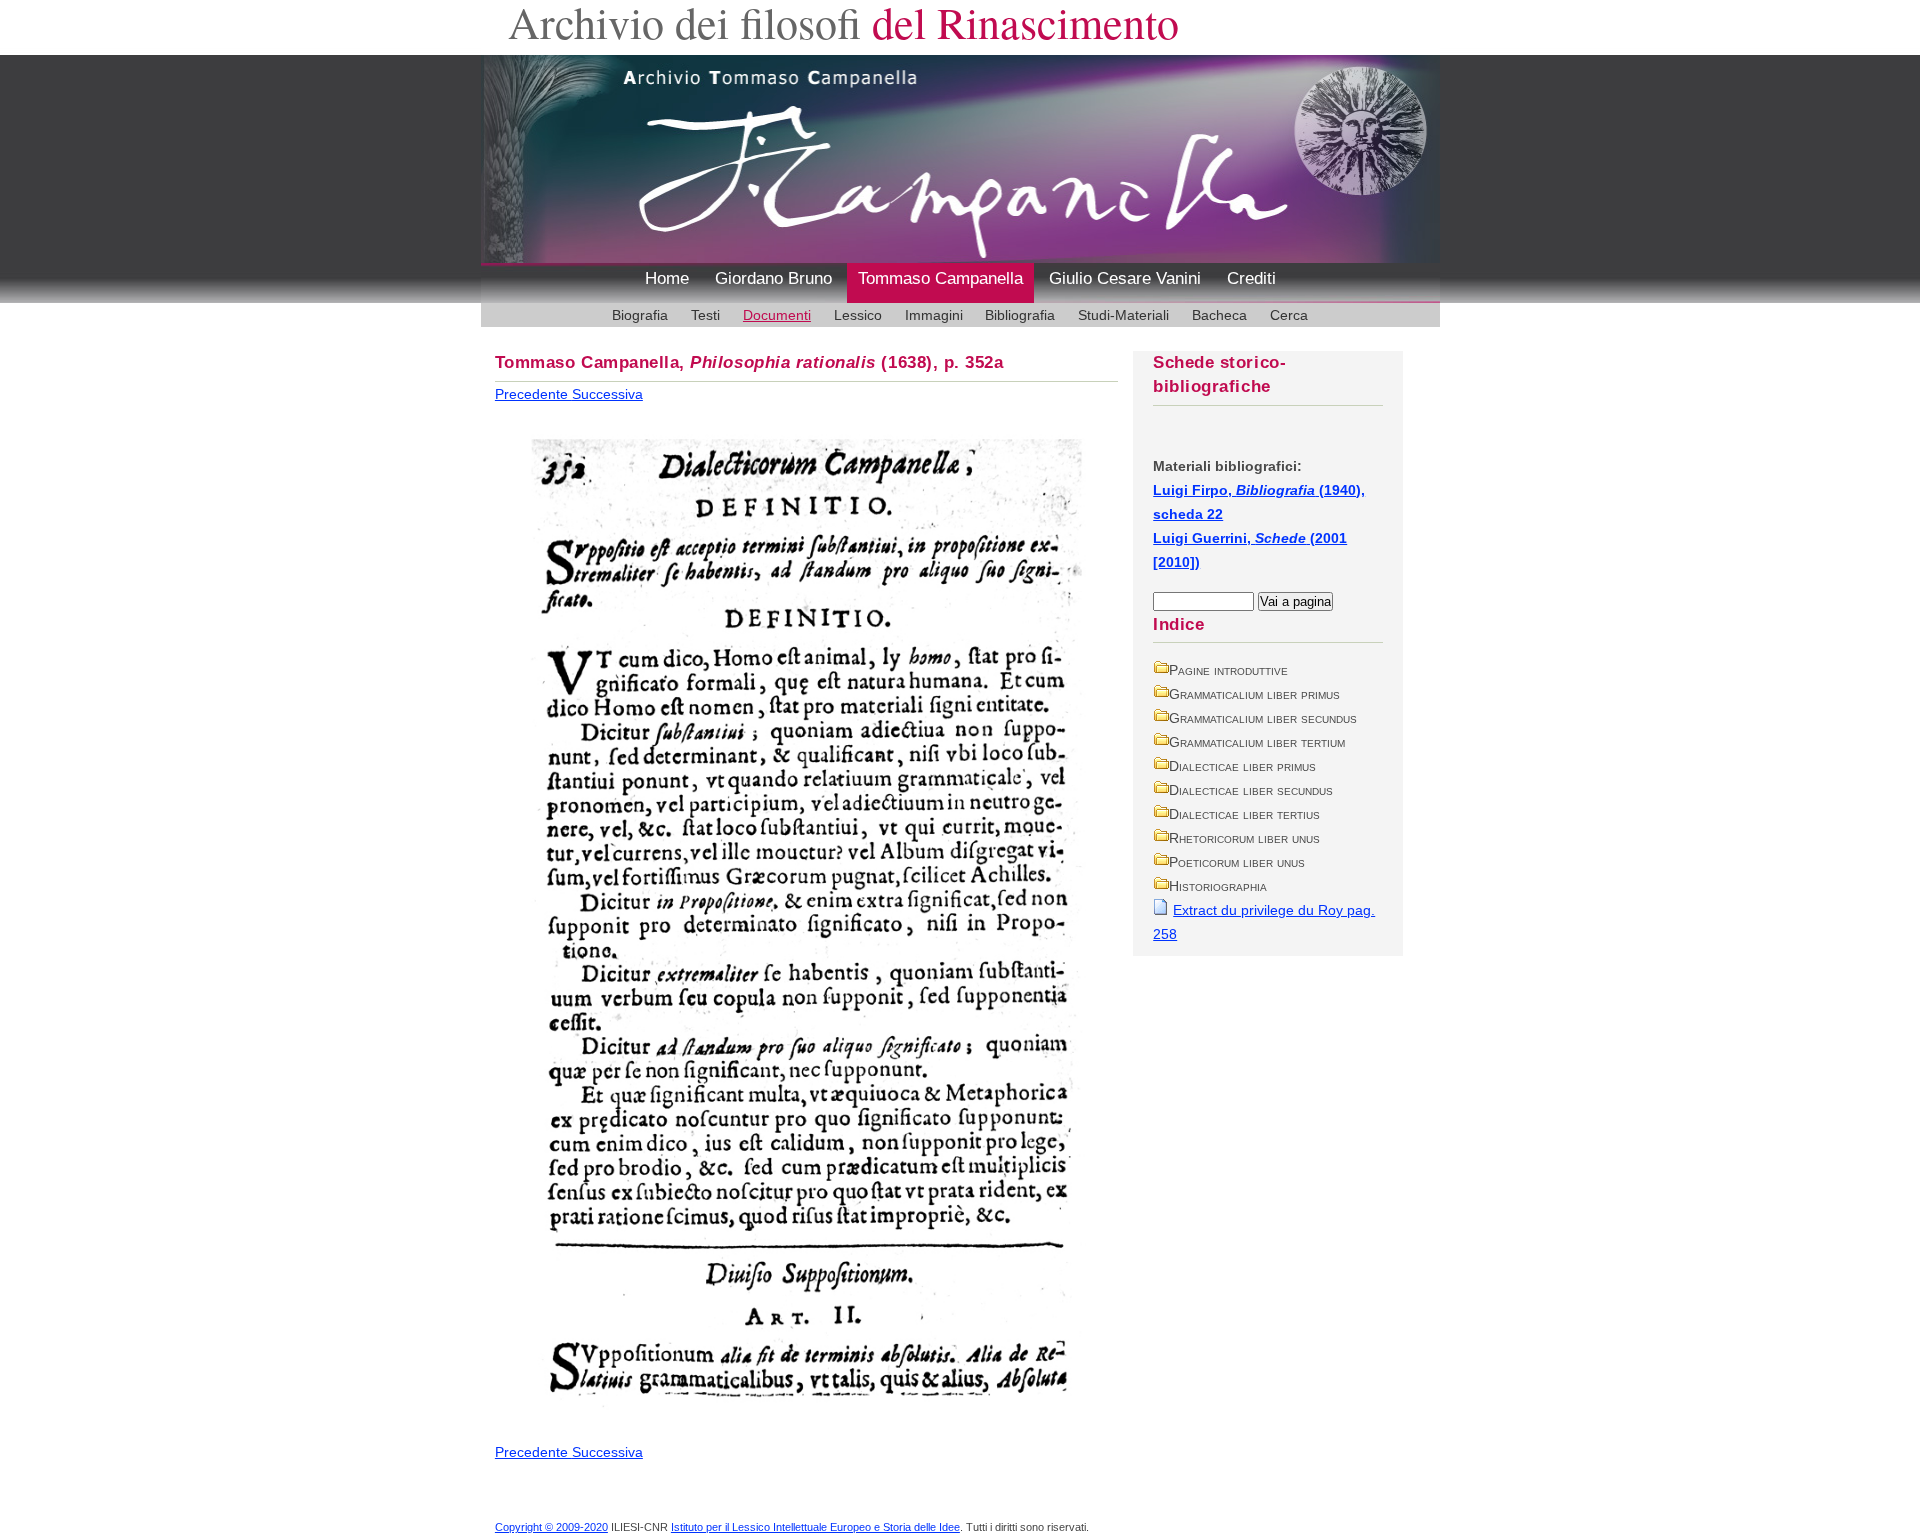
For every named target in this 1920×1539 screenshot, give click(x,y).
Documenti (777, 315)
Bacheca (1219, 315)
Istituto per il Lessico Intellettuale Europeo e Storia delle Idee (815, 1527)
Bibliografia (1020, 315)
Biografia (640, 315)
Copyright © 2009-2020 (551, 1527)
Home (667, 278)
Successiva (607, 394)
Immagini (934, 315)
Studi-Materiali (1123, 315)
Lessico (858, 315)
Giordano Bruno (773, 278)
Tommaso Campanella (940, 278)
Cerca (1289, 315)
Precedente (533, 394)
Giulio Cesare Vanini (1125, 278)
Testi (705, 315)
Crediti (1251, 278)
